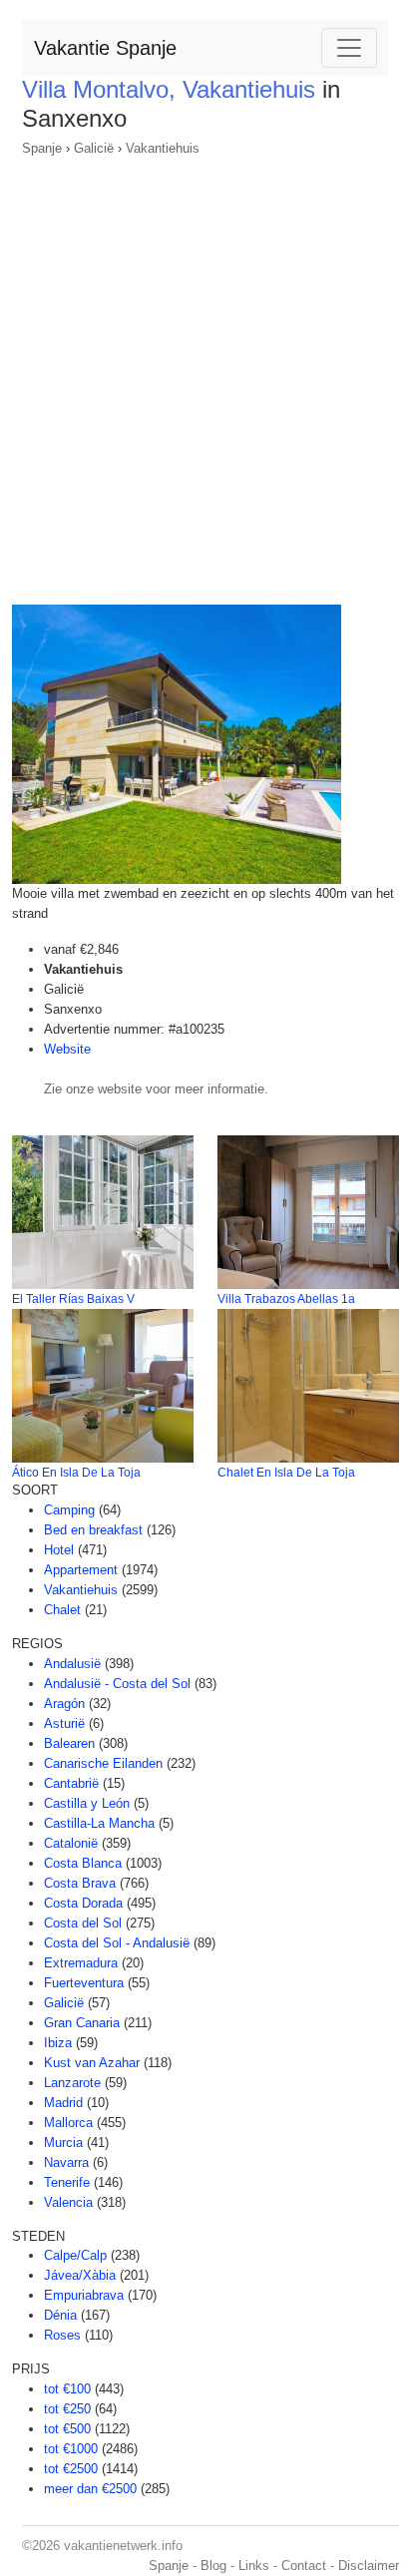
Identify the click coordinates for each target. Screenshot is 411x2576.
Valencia (68, 2202)
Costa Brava (80, 1883)
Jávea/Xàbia (80, 2275)
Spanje (42, 148)
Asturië (64, 1723)
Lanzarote (72, 2083)
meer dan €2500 (90, 2489)
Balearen (69, 1743)
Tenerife (67, 2182)
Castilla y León (87, 1803)
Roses (62, 2335)
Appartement (81, 1570)
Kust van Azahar (92, 2063)
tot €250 (67, 2409)
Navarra (66, 2162)
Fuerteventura (84, 1983)
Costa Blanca (83, 1863)
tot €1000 (71, 2449)
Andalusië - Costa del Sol (117, 1684)
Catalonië (71, 1843)
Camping (69, 1510)
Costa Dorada (83, 1903)
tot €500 (67, 2429)
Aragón (64, 1704)
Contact (304, 2566)
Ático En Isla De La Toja (76, 1473)
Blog (213, 2566)
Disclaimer (369, 2566)
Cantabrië (71, 1783)
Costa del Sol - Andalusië (117, 1943)
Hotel (59, 1550)
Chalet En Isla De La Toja (286, 1473)
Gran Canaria (82, 2023)
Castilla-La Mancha (99, 1823)
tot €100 (67, 2389)
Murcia (63, 2143)
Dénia (60, 2315)
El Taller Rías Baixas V (73, 1299)
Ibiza (58, 2043)
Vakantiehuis (163, 148)
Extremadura (81, 1963)
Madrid (63, 2103)
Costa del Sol (83, 1923)
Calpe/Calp (75, 2255)
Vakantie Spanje (105, 48)
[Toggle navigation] (349, 48)
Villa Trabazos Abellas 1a (286, 1299)
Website (67, 1049)
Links (254, 2566)
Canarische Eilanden (103, 1763)
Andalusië (72, 1664)
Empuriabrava (84, 2295)
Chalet (62, 1610)
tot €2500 (71, 2469)
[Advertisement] (205, 374)
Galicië (94, 148)
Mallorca (68, 2123)
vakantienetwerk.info (123, 2546)
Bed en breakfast (93, 1530)
